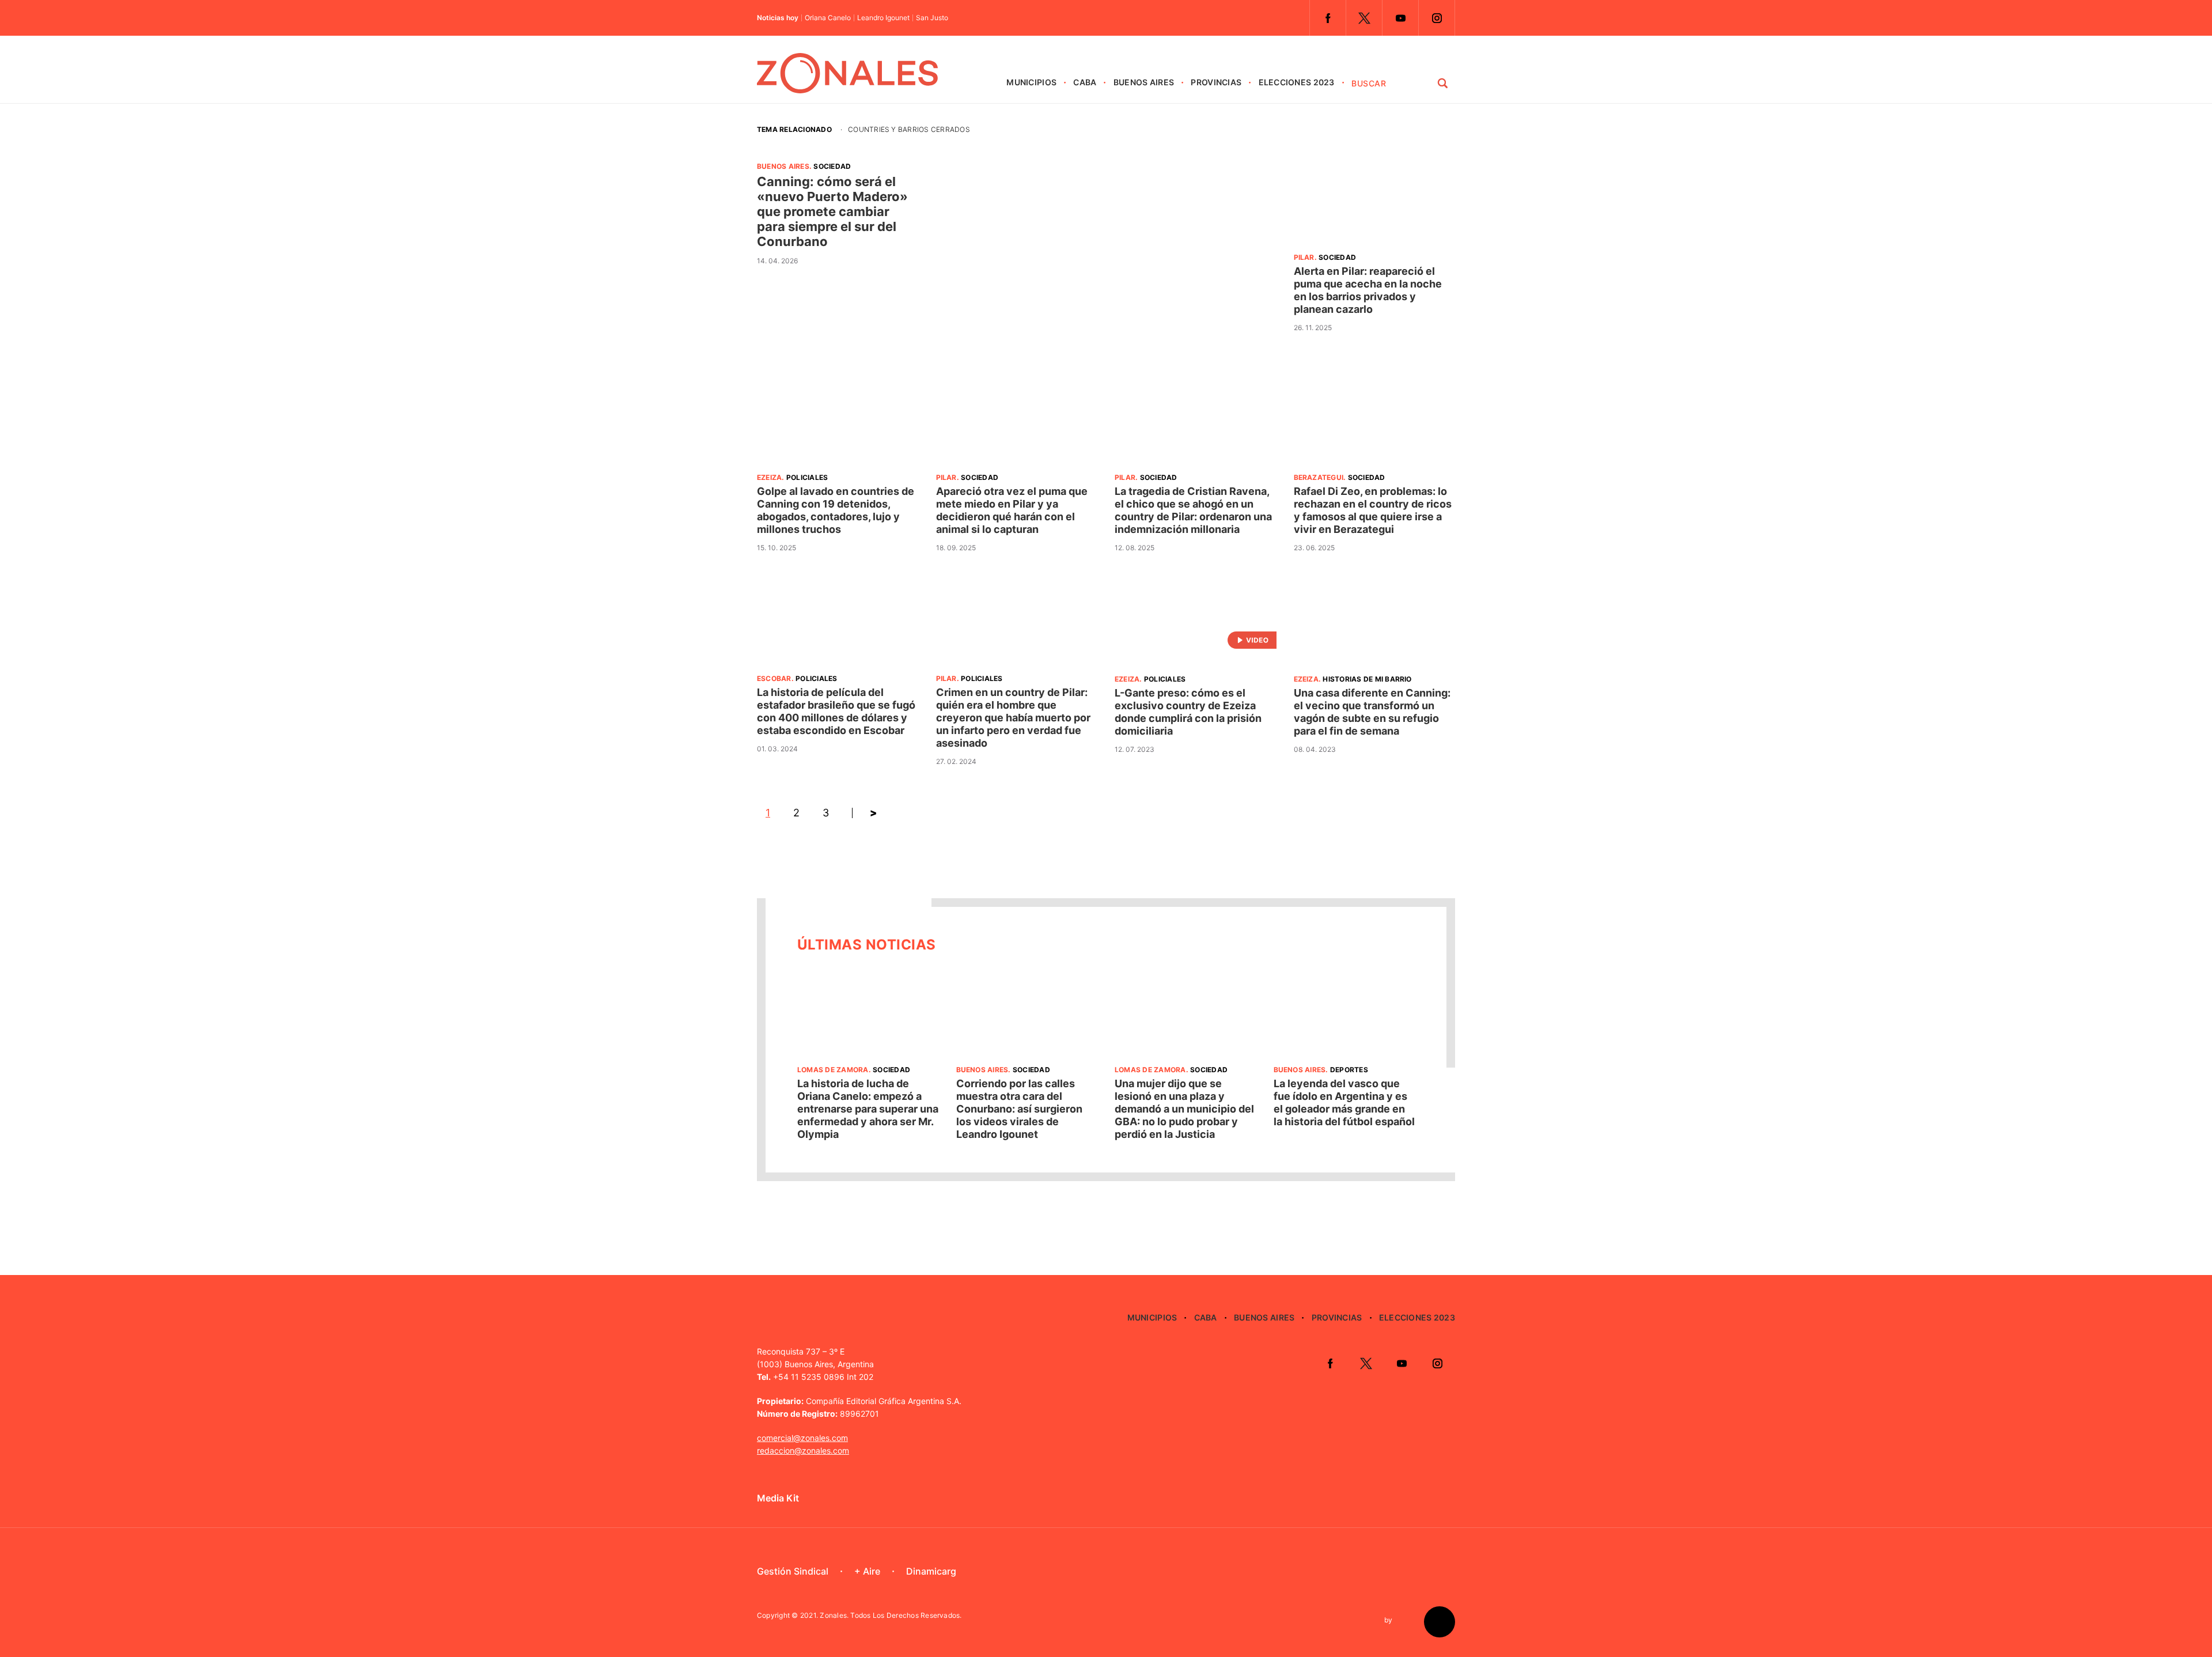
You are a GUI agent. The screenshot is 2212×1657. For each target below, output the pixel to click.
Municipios (1031, 82)
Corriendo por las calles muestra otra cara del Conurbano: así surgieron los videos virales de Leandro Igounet (1019, 1109)
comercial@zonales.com (802, 1438)
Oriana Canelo (828, 18)
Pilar (1304, 257)
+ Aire (867, 1571)
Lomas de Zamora (833, 1070)
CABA (1085, 82)
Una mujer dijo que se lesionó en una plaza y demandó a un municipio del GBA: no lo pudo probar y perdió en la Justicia (1184, 1109)
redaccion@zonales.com (803, 1450)
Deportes (1349, 1070)
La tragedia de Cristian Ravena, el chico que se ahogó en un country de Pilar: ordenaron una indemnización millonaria (1193, 510)
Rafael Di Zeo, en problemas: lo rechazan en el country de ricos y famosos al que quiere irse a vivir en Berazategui (1373, 510)
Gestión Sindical (793, 1571)
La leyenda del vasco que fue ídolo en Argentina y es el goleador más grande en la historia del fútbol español (1344, 1102)
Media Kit (778, 1498)
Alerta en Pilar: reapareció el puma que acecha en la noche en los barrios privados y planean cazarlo (1368, 290)
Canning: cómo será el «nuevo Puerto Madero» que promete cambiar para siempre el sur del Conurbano (832, 211)
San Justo (932, 18)
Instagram (1437, 18)
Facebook (1328, 18)
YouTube (1400, 18)
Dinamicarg (931, 1571)
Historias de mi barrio (1367, 679)
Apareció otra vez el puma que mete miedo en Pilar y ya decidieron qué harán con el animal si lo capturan (1012, 510)
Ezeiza (769, 477)
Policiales (807, 477)
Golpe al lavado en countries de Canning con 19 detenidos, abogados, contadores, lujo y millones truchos (836, 510)
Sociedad (832, 166)
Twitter (1364, 18)
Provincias (1216, 82)
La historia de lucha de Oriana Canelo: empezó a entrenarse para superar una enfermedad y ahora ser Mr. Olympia (868, 1109)
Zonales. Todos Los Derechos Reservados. (891, 1615)
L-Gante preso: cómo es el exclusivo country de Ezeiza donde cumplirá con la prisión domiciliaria (1188, 712)
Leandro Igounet (883, 18)
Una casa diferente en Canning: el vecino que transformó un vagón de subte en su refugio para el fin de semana (1372, 712)
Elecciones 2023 (1297, 82)
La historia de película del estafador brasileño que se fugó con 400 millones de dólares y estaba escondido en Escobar (836, 711)
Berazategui (1319, 477)
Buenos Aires (1144, 82)
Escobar (774, 678)
